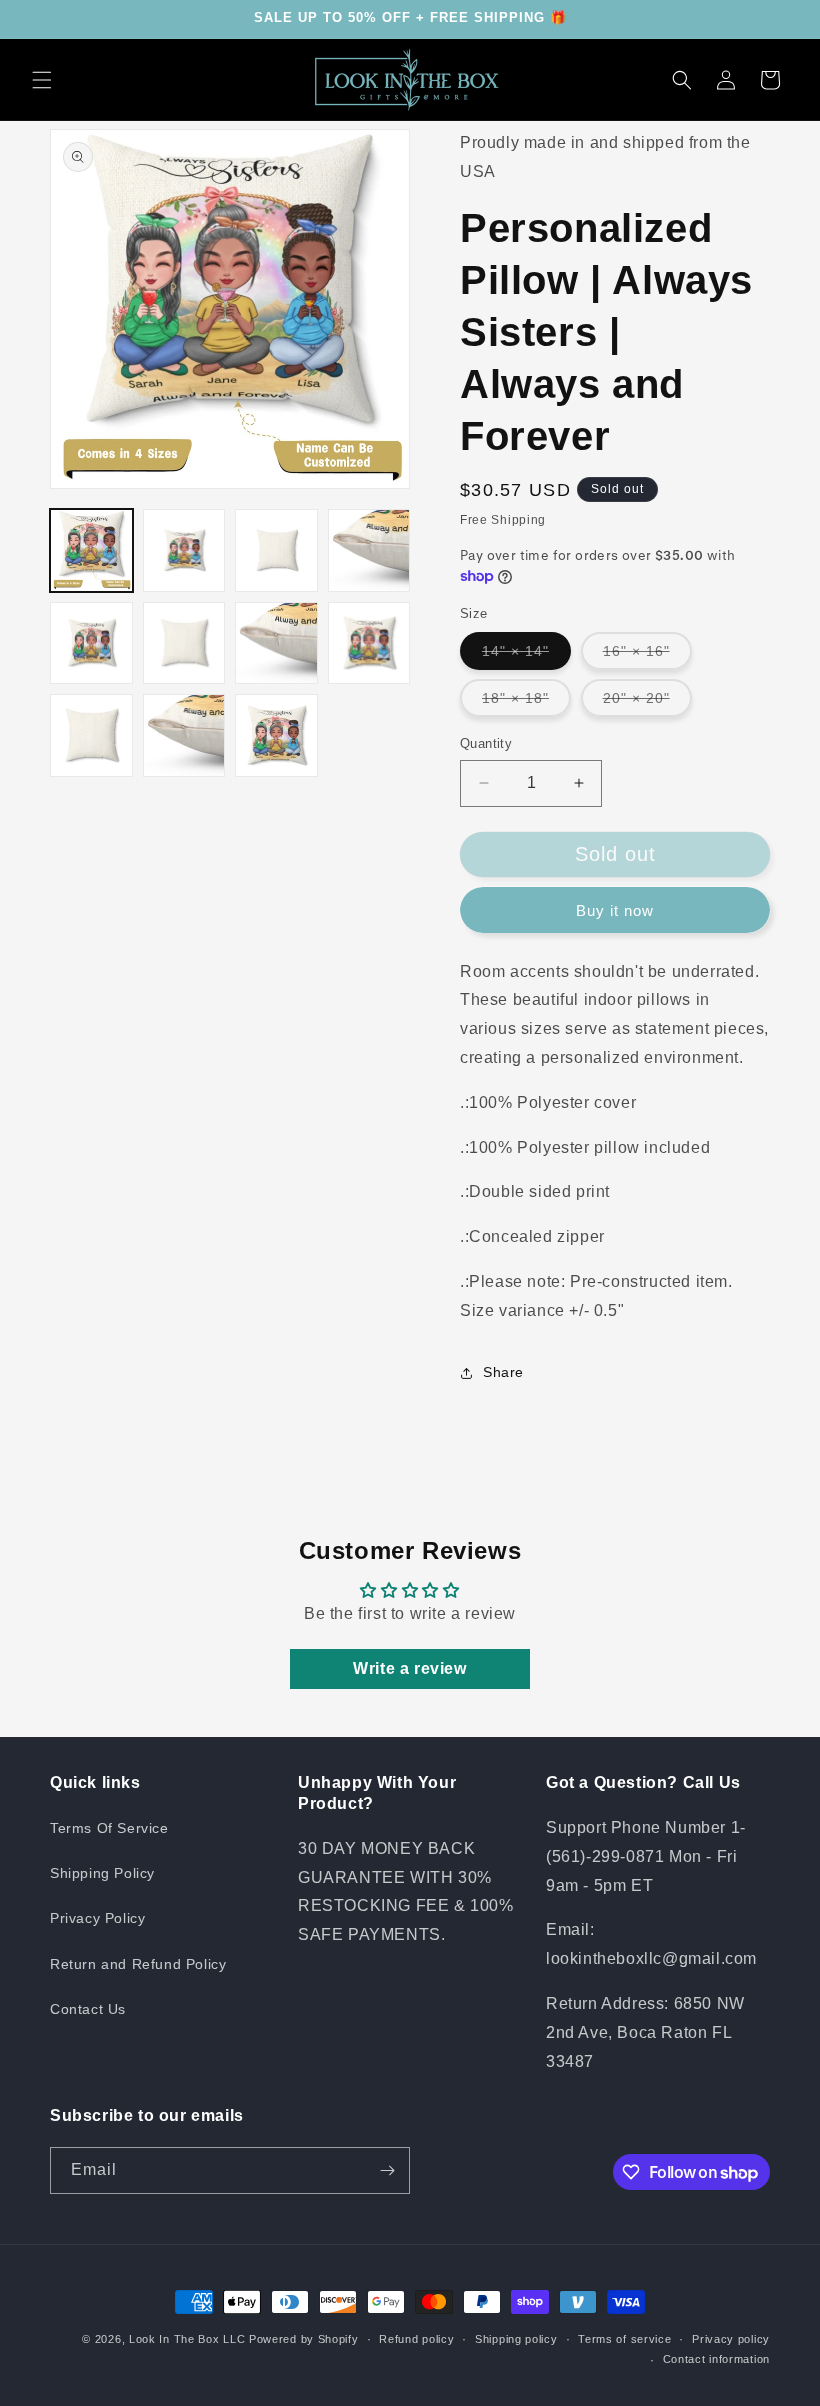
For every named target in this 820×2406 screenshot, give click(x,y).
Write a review (409, 1668)
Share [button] (503, 1372)
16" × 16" (647, 656)
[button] (42, 80)
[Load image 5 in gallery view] (91, 643)
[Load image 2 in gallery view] (184, 550)
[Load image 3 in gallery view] (276, 550)
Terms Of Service (109, 1828)
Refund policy (416, 2339)
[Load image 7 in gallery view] (276, 643)
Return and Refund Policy (138, 1964)
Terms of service (624, 2339)
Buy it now (615, 910)
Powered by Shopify (304, 2339)
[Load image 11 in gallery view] (276, 735)
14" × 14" (526, 656)
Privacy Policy (97, 1918)
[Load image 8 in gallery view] (369, 643)
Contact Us (88, 2009)
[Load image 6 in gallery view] (184, 643)
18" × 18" (526, 703)
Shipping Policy (102, 1873)
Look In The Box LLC (187, 2339)
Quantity (486, 743)
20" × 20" (647, 703)
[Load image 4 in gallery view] (369, 550)
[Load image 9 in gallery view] (91, 735)
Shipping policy (516, 2339)
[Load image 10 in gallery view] (184, 735)
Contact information (716, 2359)
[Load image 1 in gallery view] (91, 550)
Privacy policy (731, 2339)
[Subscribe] (387, 2170)
